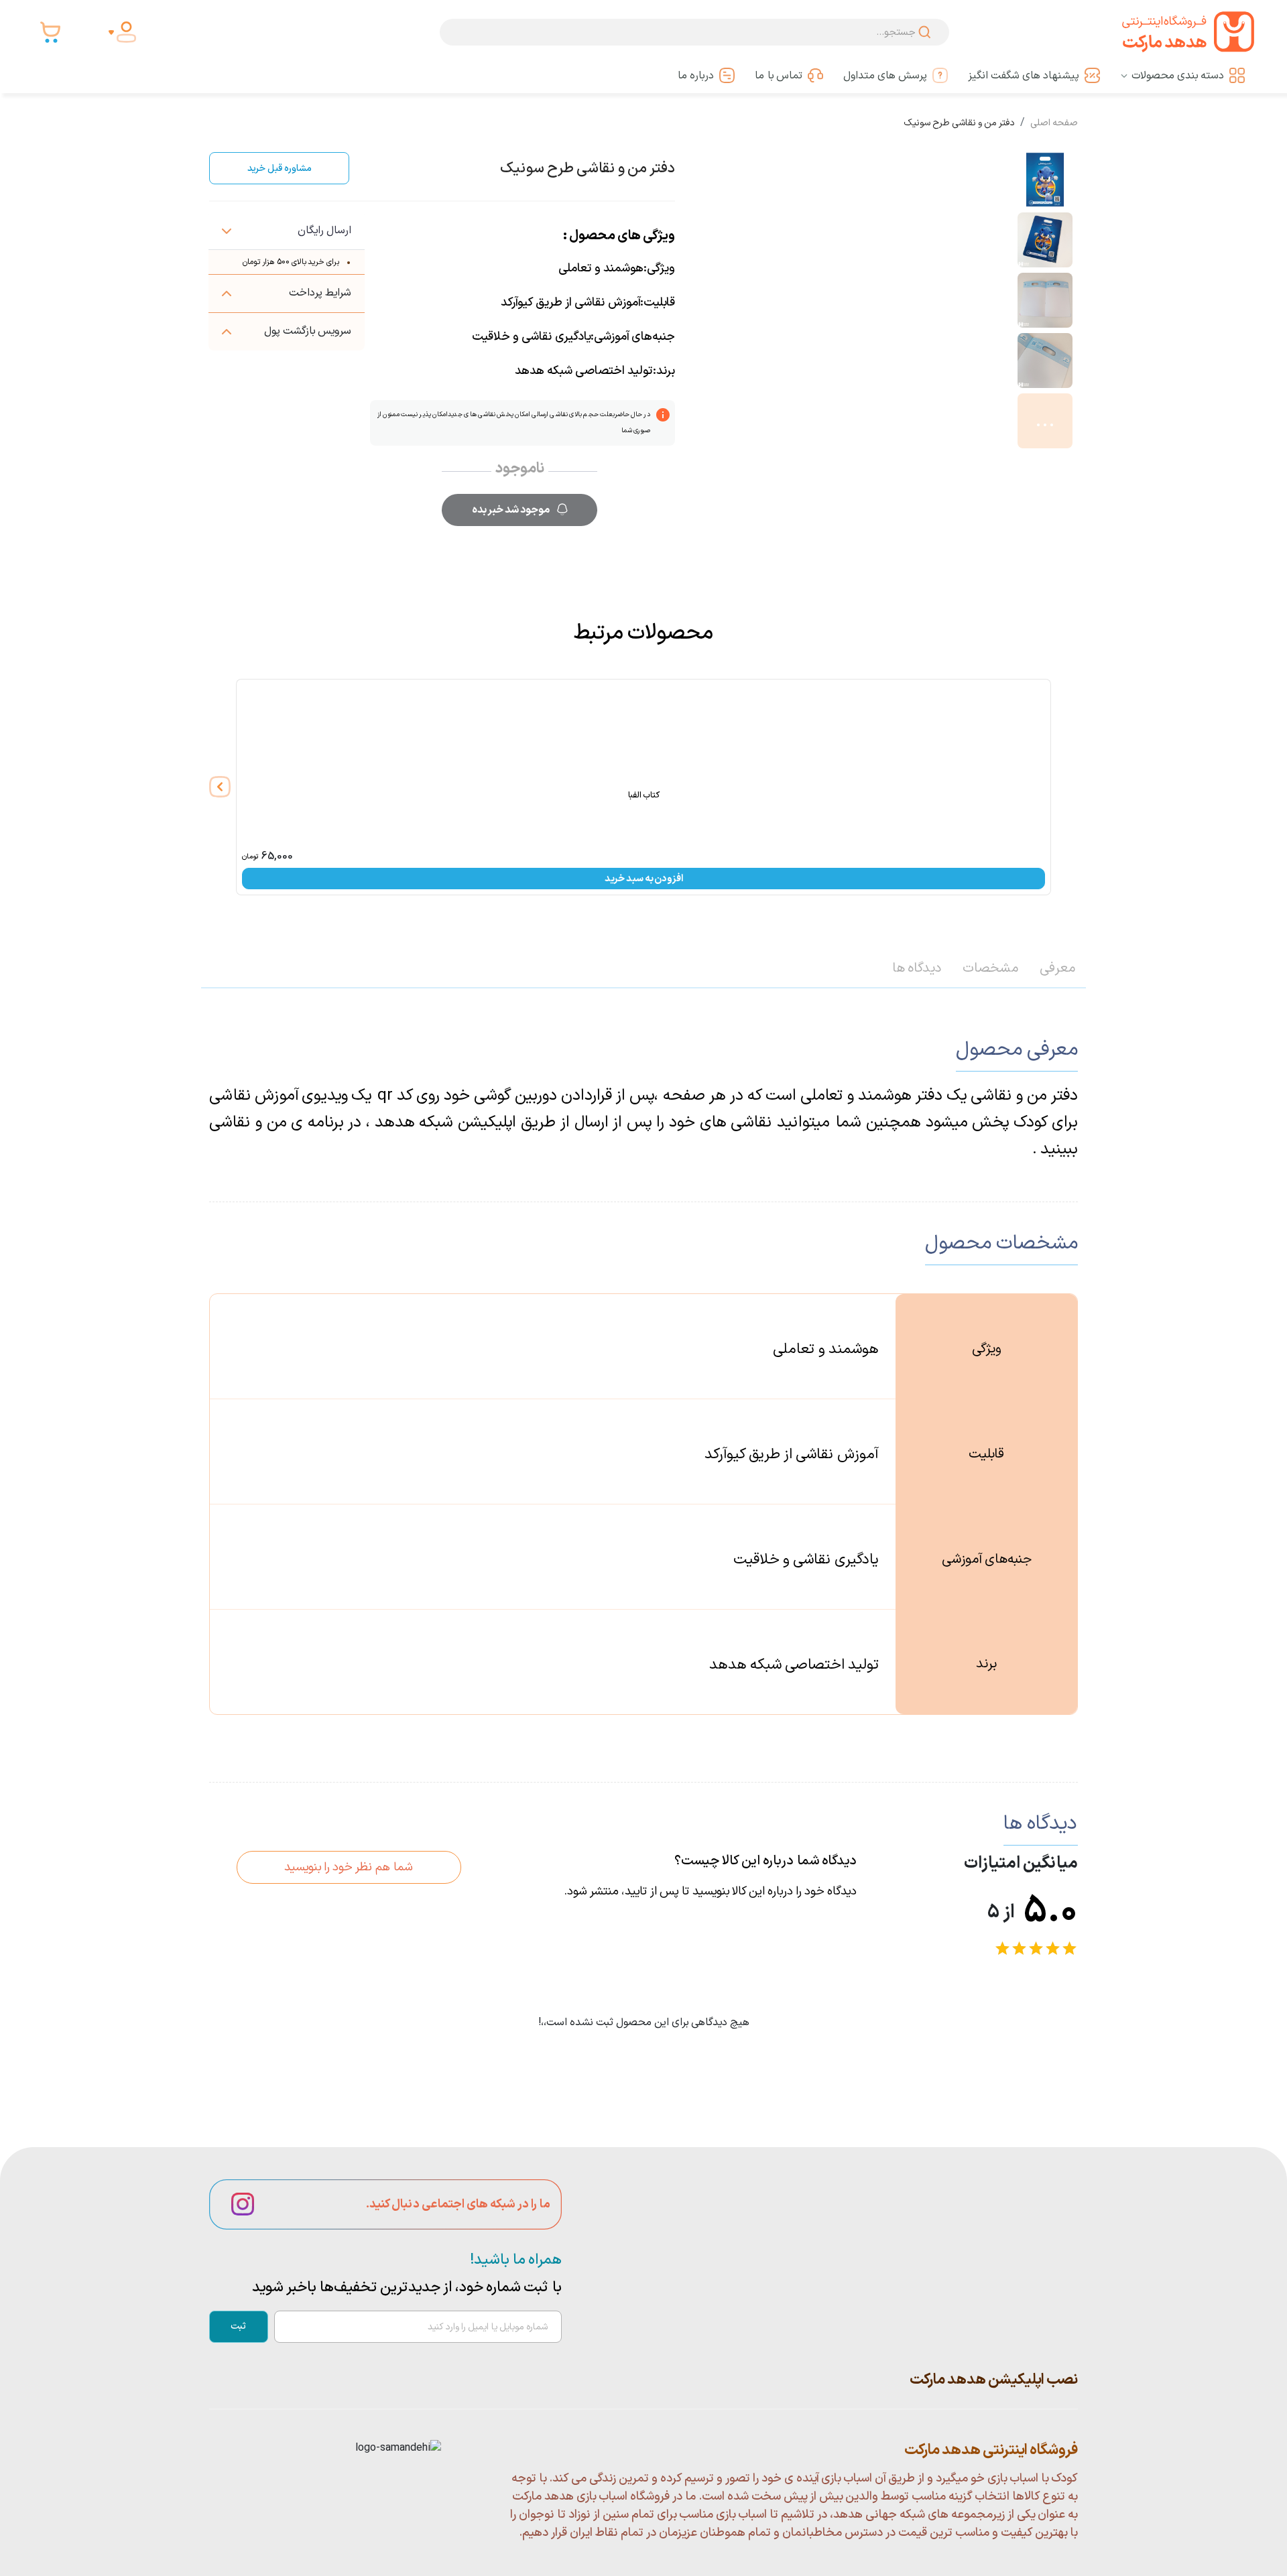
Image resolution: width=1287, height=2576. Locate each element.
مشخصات (990, 968)
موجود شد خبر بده (511, 510)
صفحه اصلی (1054, 123)
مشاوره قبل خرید (280, 169)
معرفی (1057, 968)
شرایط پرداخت (320, 293)
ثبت (238, 2326)
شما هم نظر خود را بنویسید (349, 1867)
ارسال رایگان (324, 231)
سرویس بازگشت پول (308, 331)
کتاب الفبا (644, 795)
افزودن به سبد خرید (644, 879)
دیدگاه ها (917, 968)
